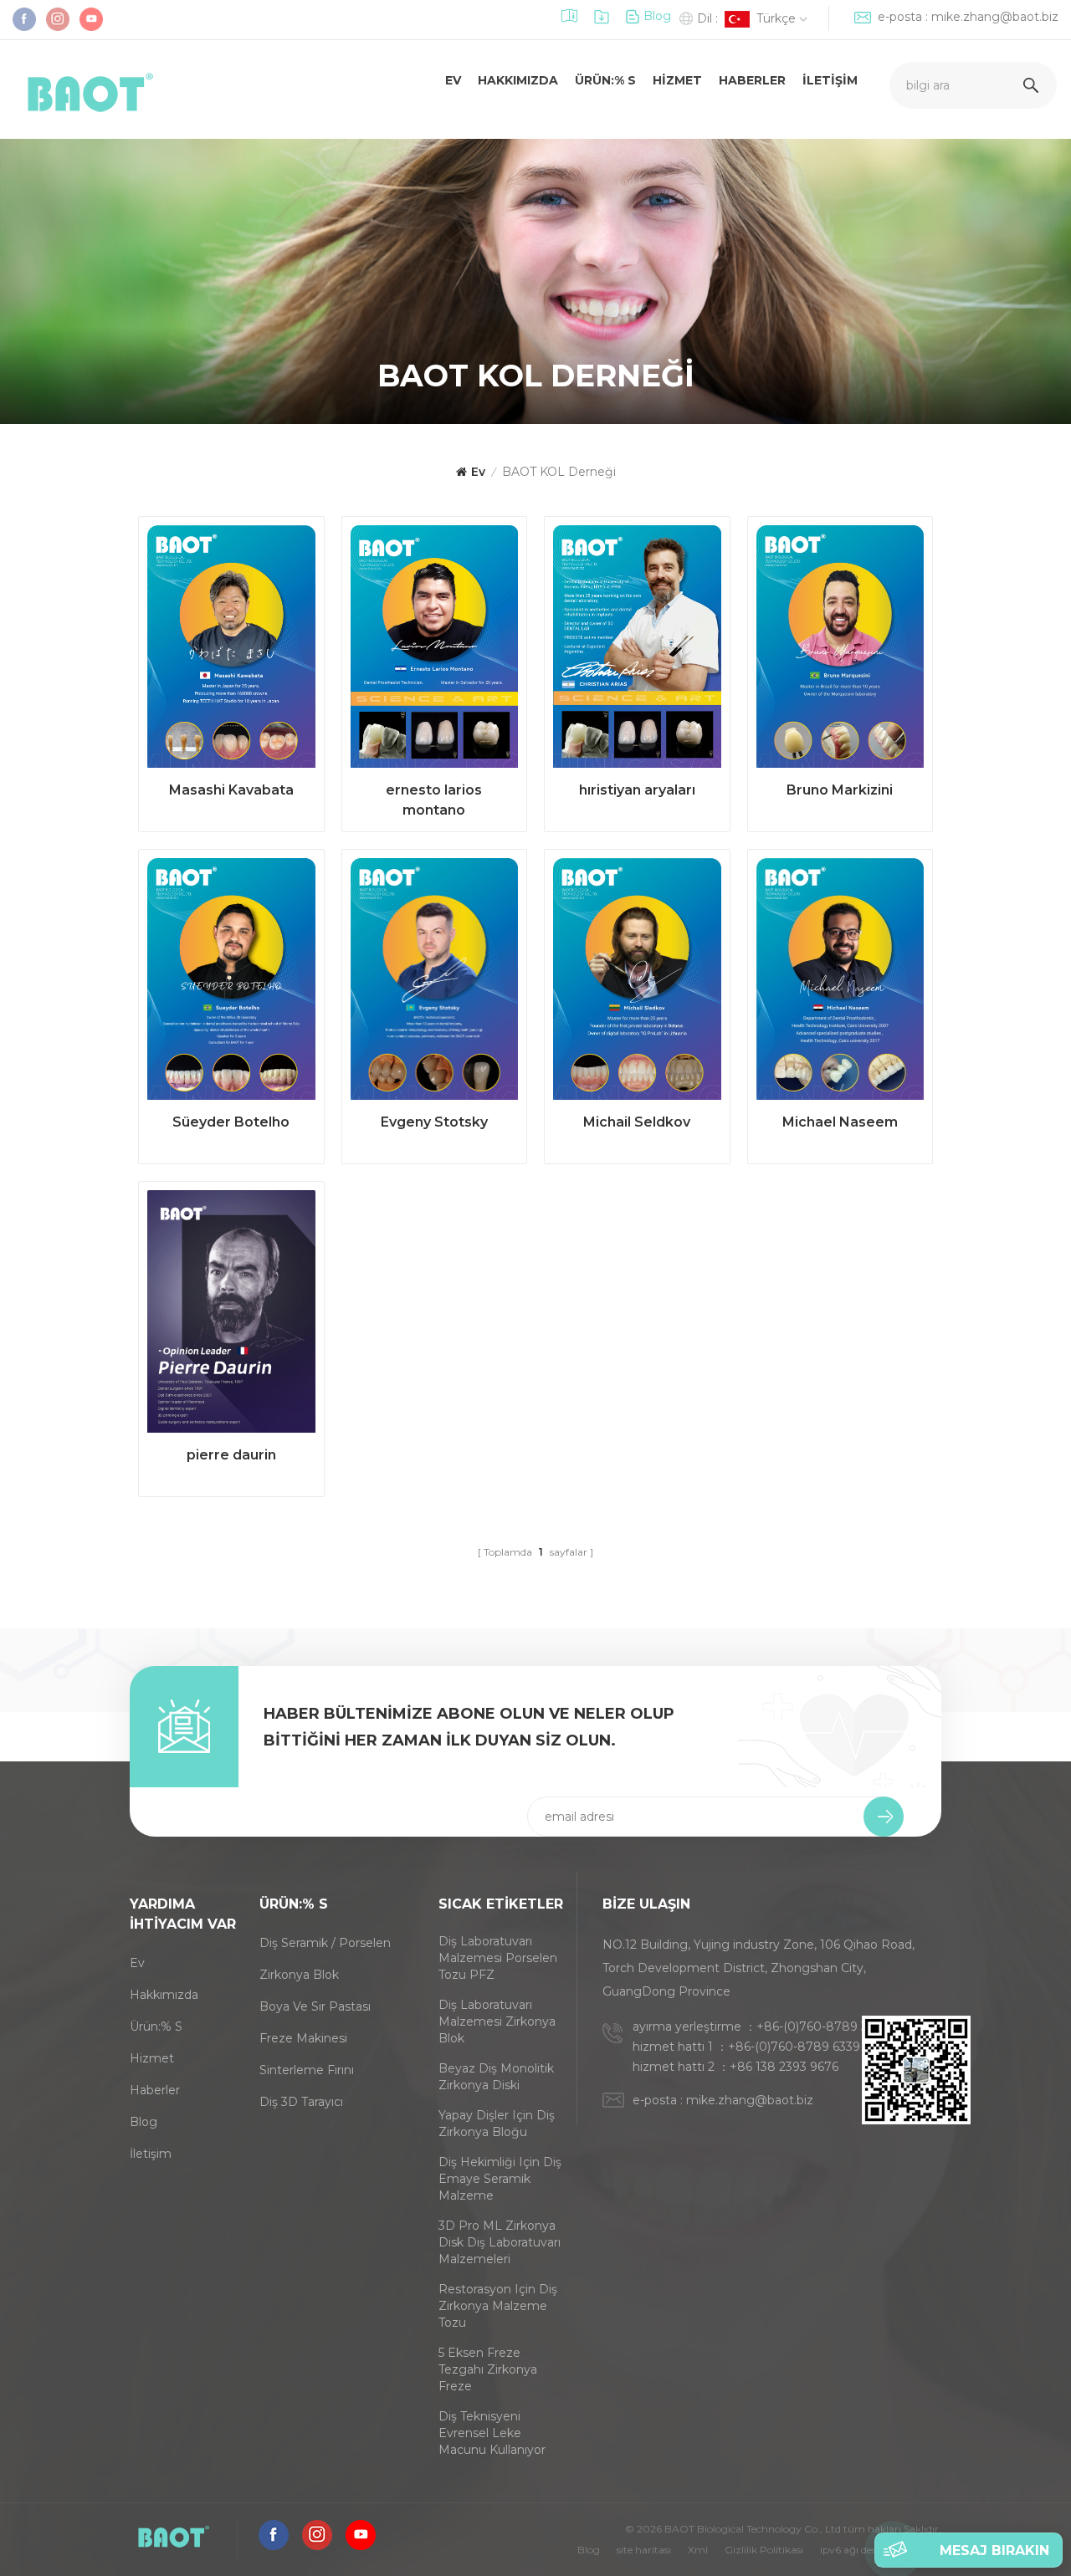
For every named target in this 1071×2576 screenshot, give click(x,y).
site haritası (644, 2550)
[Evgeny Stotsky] (435, 984)
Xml (698, 2550)
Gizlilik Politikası (764, 2550)
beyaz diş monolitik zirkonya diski (496, 2077)
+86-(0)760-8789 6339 (794, 2047)
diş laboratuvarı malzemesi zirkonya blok (497, 2021)
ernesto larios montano (434, 800)
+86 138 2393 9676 (784, 2067)
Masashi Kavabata (231, 790)
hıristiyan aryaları (637, 790)
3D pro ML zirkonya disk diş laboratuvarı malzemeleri (500, 2242)
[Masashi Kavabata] (231, 651)
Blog (657, 16)
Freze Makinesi (303, 2038)
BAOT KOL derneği (559, 472)
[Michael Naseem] (840, 984)
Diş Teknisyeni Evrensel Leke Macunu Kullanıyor (492, 2433)
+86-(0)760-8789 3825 (822, 2027)
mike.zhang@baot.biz (995, 17)
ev (453, 80)
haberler (155, 2090)
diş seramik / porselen (325, 1943)
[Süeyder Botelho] (231, 984)
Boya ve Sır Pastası (315, 2006)
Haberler (752, 80)
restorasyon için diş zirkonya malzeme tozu (498, 2306)
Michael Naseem (840, 1122)
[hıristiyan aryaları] (637, 651)
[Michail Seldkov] (637, 984)
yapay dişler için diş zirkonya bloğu (497, 2124)
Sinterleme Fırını (307, 2070)
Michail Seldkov (637, 1122)
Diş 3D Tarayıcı (301, 2102)
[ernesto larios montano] (435, 651)
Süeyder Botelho (231, 1122)
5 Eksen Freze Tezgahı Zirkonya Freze (488, 2369)
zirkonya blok (299, 1975)
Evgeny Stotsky (434, 1122)
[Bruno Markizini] (840, 651)
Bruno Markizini (840, 790)
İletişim (830, 80)
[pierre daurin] (231, 1316)
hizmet (677, 80)
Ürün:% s (605, 80)
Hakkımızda (518, 80)
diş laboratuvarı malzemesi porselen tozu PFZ (498, 1958)
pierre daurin (231, 1455)
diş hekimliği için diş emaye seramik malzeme (500, 2179)
